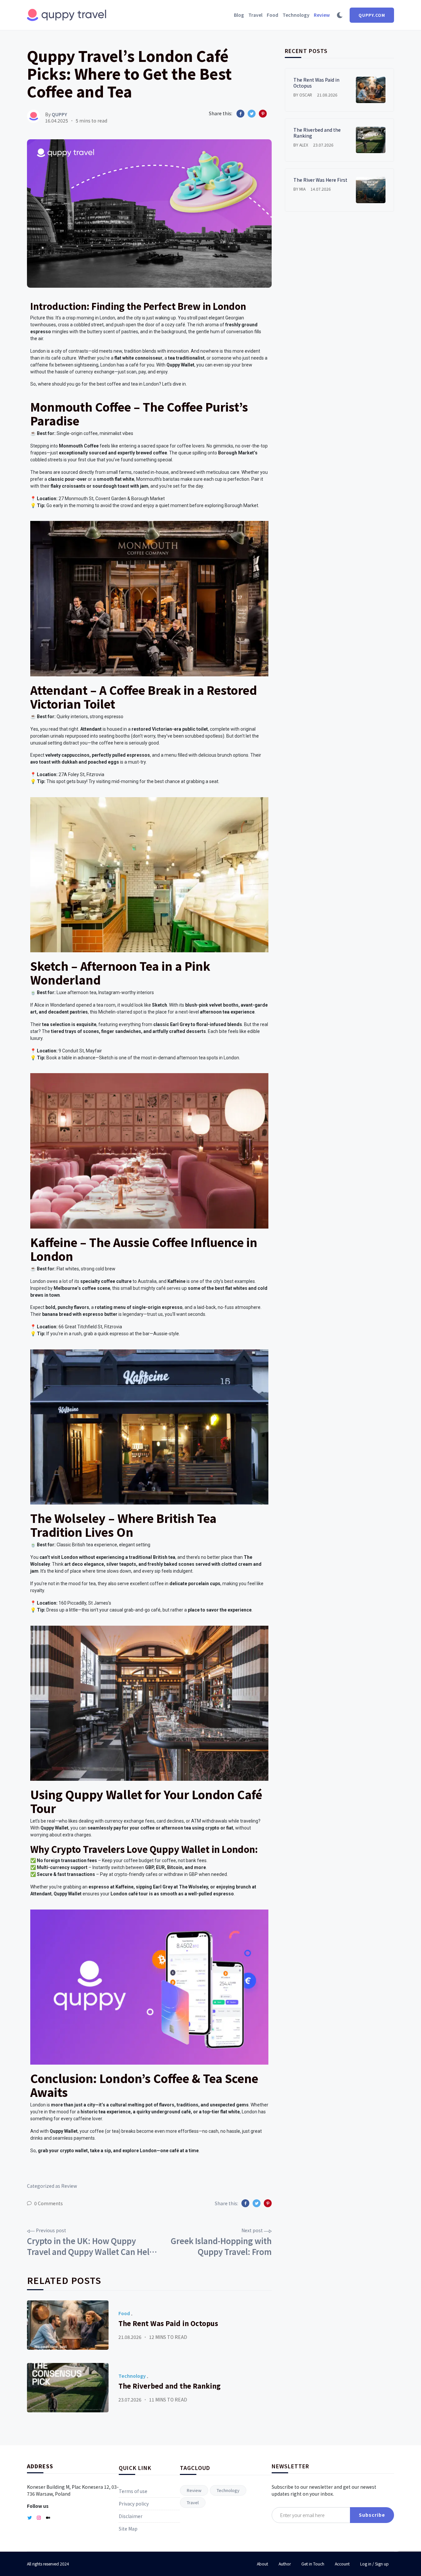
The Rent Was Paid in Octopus (168, 2323)
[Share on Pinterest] (263, 114)
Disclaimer (131, 2516)
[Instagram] (39, 2518)
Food (124, 2313)
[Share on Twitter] (252, 114)
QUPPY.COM (372, 15)
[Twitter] (30, 2518)
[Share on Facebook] (240, 114)
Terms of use (133, 2491)
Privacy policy (134, 2504)
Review (69, 2186)
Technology (132, 2376)
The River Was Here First (320, 180)
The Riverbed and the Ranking (170, 2386)
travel (193, 2502)
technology (228, 2490)
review (194, 2490)
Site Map (128, 2529)
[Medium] (48, 2518)
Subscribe (372, 2515)
